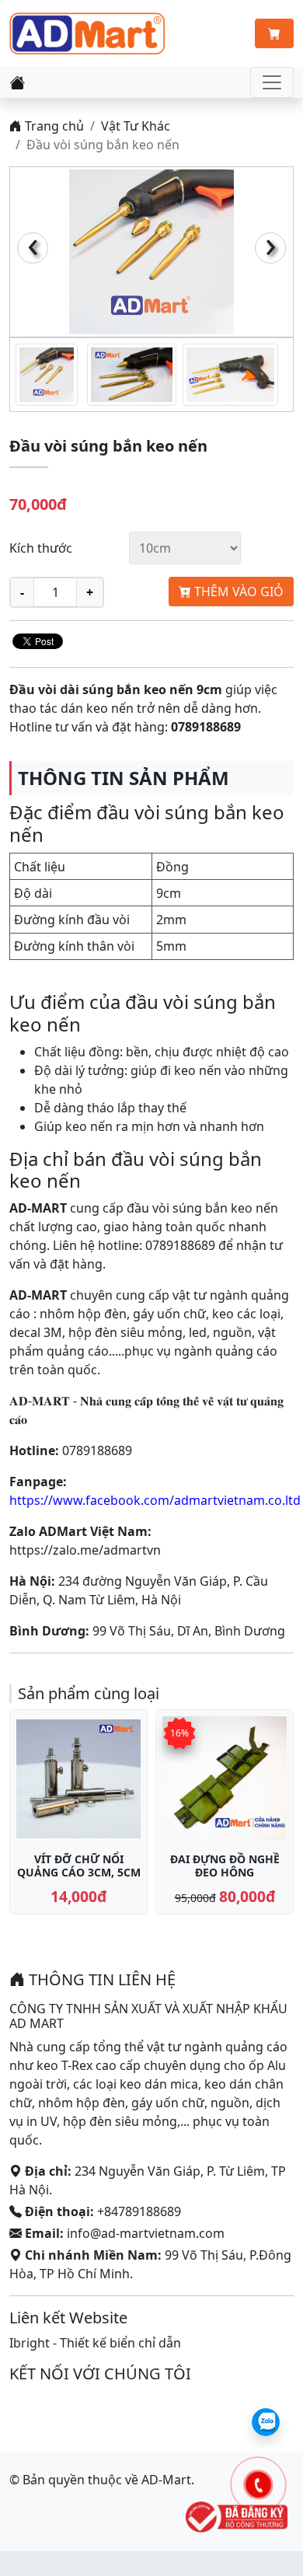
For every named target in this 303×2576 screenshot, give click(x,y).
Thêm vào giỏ (237, 592)
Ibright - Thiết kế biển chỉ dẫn (95, 2343)
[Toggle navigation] (272, 82)
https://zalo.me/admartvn (85, 1550)
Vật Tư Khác (136, 126)
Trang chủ (53, 126)
